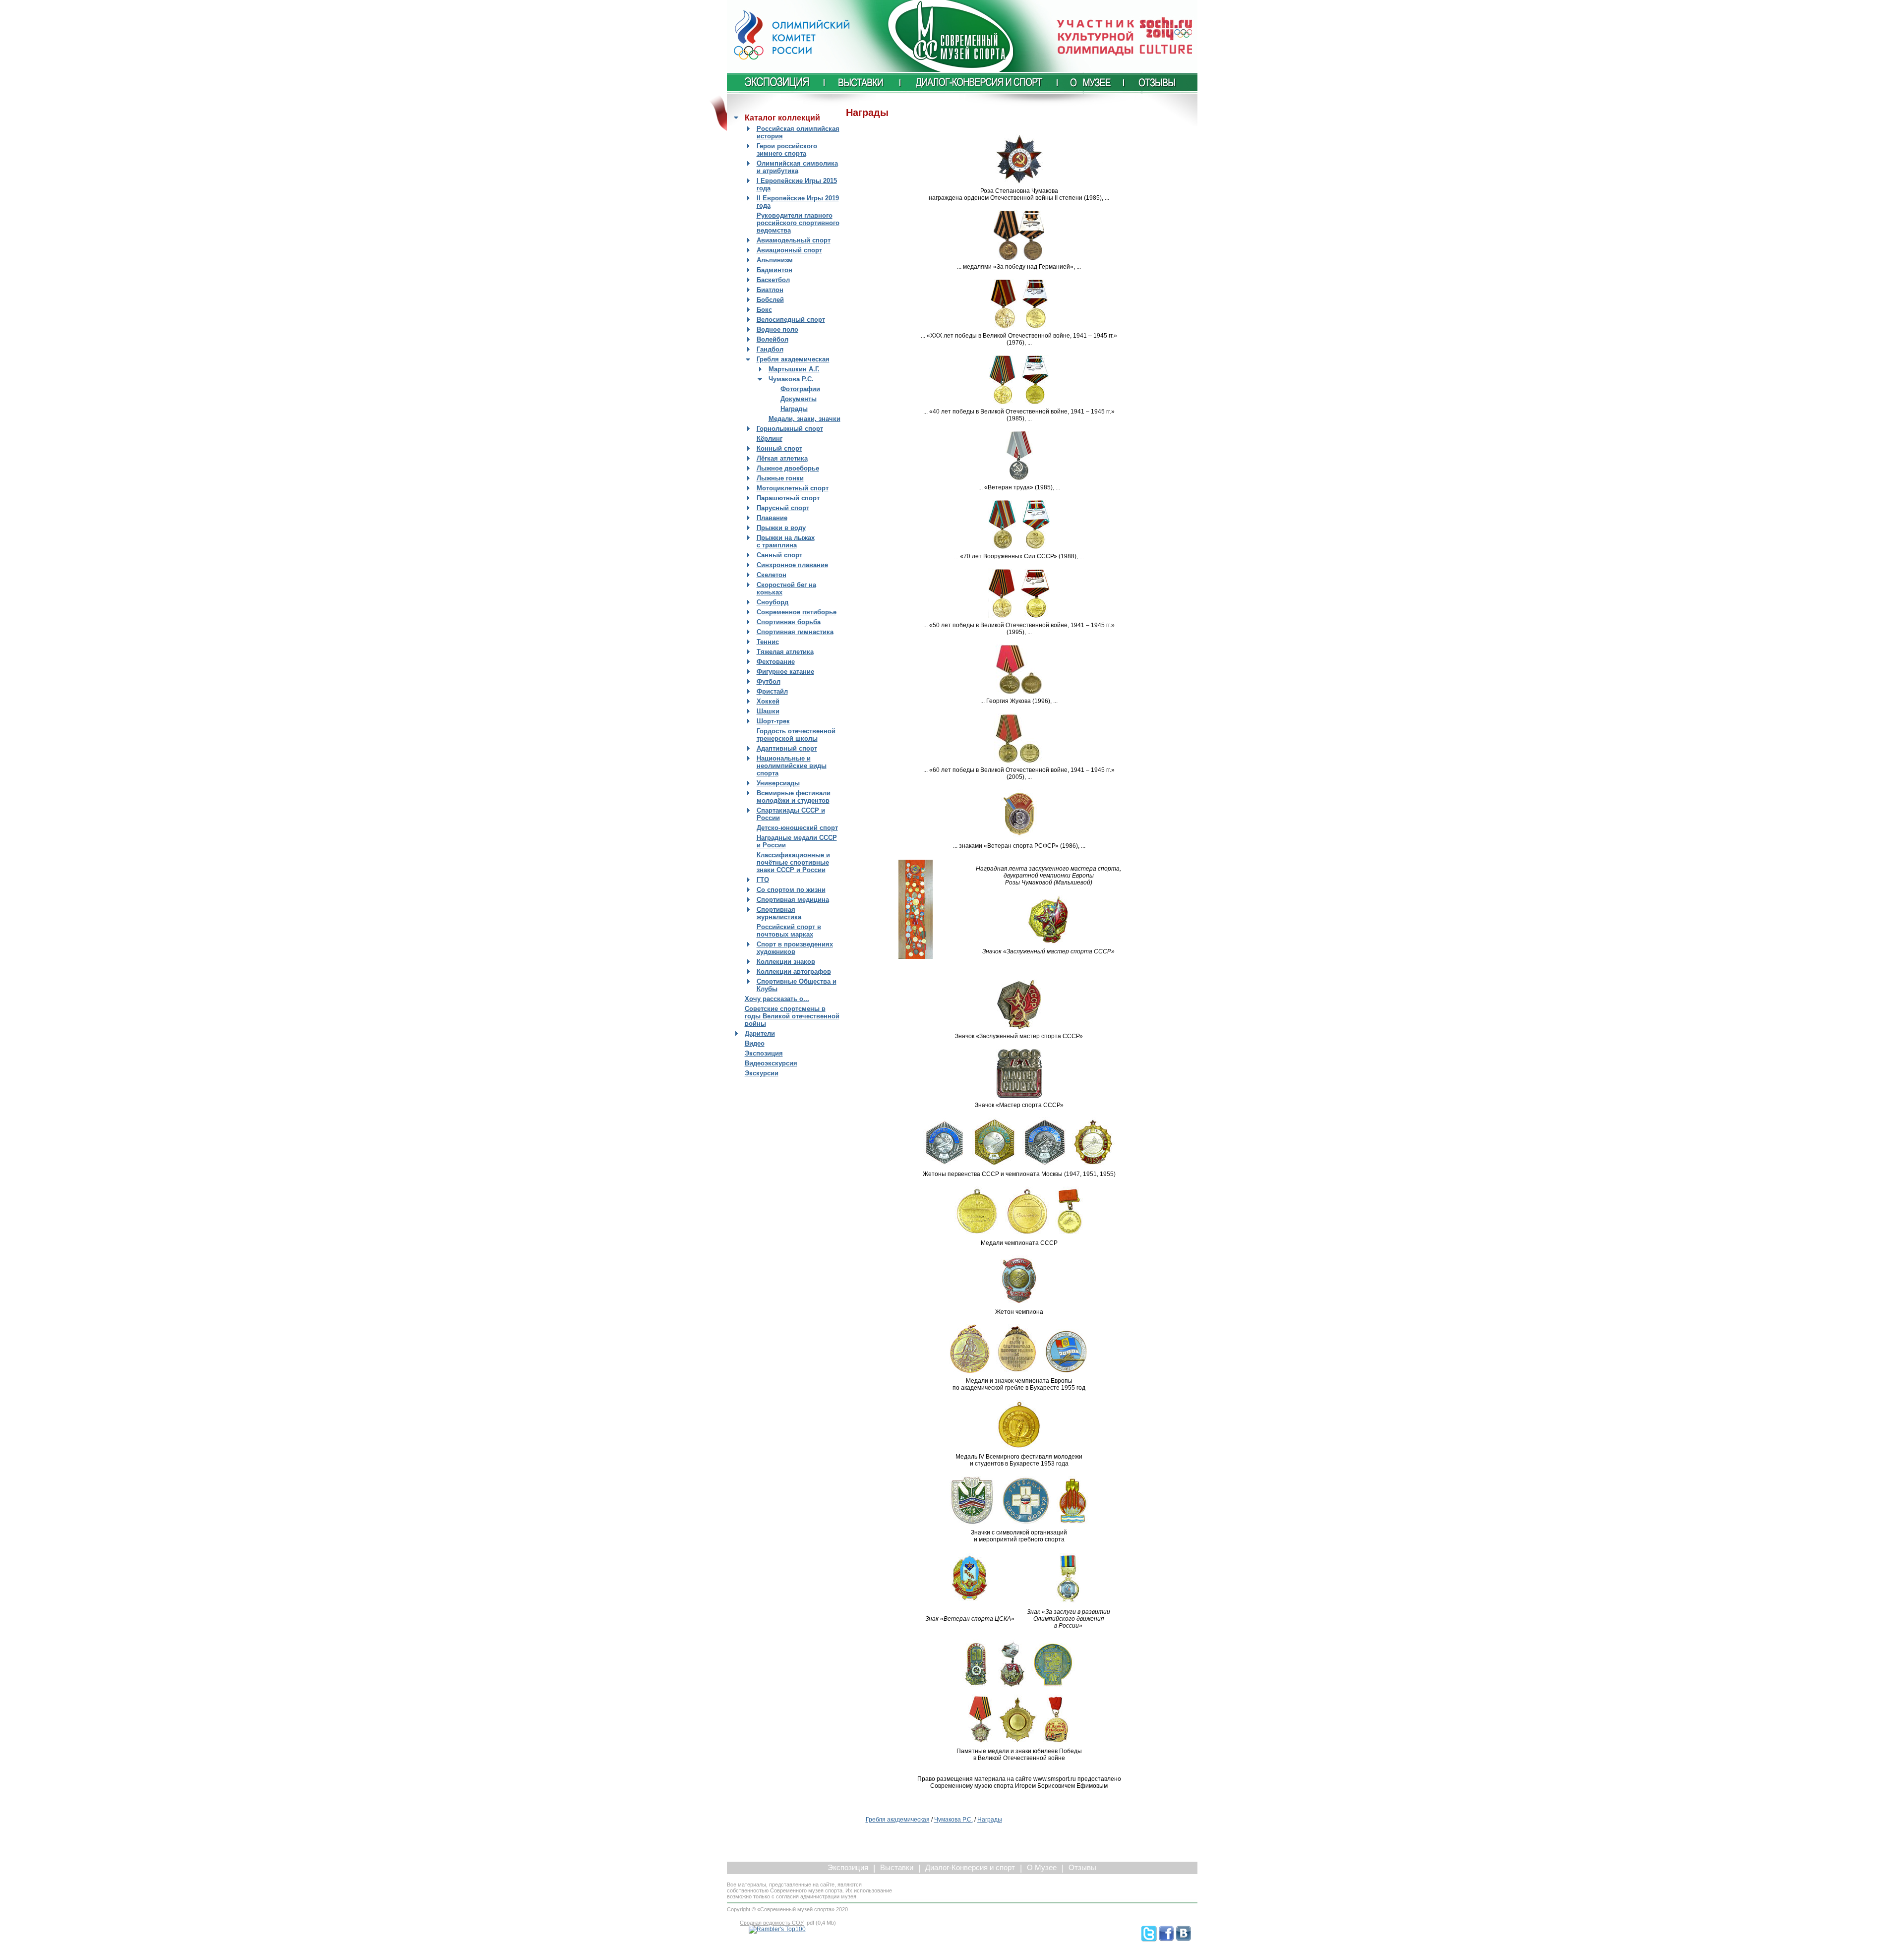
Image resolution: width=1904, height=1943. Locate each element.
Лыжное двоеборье (788, 468)
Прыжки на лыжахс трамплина (786, 541)
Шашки (768, 711)
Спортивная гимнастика (795, 632)
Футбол (769, 681)
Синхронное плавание (792, 565)
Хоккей (768, 701)
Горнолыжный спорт (790, 429)
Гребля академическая (793, 359)
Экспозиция (764, 1053)
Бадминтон (774, 270)
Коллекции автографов (794, 971)
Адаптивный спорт (787, 748)
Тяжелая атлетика (785, 652)
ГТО (763, 880)
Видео (755, 1043)
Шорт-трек (773, 721)
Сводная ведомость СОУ (772, 1923)
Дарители (760, 1033)
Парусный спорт (783, 508)
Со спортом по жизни (791, 890)
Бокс (764, 310)
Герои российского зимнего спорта (787, 150)
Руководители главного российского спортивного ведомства (798, 223)
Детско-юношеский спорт (797, 828)
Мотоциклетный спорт (793, 488)
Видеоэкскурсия (771, 1063)
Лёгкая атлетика (782, 458)
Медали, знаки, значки (804, 419)
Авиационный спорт (789, 250)
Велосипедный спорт (791, 320)
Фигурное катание (785, 672)
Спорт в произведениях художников (795, 948)
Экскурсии (762, 1073)
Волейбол (773, 339)
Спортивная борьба (789, 622)
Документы (799, 399)
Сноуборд (773, 602)
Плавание (772, 518)
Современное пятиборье (797, 612)
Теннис (768, 642)
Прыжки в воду (781, 528)
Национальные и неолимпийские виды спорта (792, 766)
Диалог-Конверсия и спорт (970, 1868)
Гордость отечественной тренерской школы (796, 735)
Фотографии (800, 389)
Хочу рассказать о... (777, 999)
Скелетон (772, 575)
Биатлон (770, 290)
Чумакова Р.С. (791, 379)
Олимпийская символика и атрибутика (797, 167)
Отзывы (1082, 1868)
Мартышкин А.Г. (794, 369)
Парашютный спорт (788, 498)
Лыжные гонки (780, 478)
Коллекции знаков (786, 962)
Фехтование (776, 662)
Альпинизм (775, 260)
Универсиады (778, 783)
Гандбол (770, 349)
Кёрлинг (770, 439)
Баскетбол (773, 280)
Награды (794, 409)
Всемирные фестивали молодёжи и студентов (794, 797)
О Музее (1042, 1868)
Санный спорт (779, 555)
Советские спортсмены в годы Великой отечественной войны (792, 1016)
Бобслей (770, 300)
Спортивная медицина (793, 900)
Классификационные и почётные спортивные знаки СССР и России (793, 862)
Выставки (897, 1868)
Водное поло (777, 329)
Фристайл (772, 691)
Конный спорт (779, 448)
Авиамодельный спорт (794, 240)
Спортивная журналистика (779, 913)
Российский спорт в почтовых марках (789, 931)
